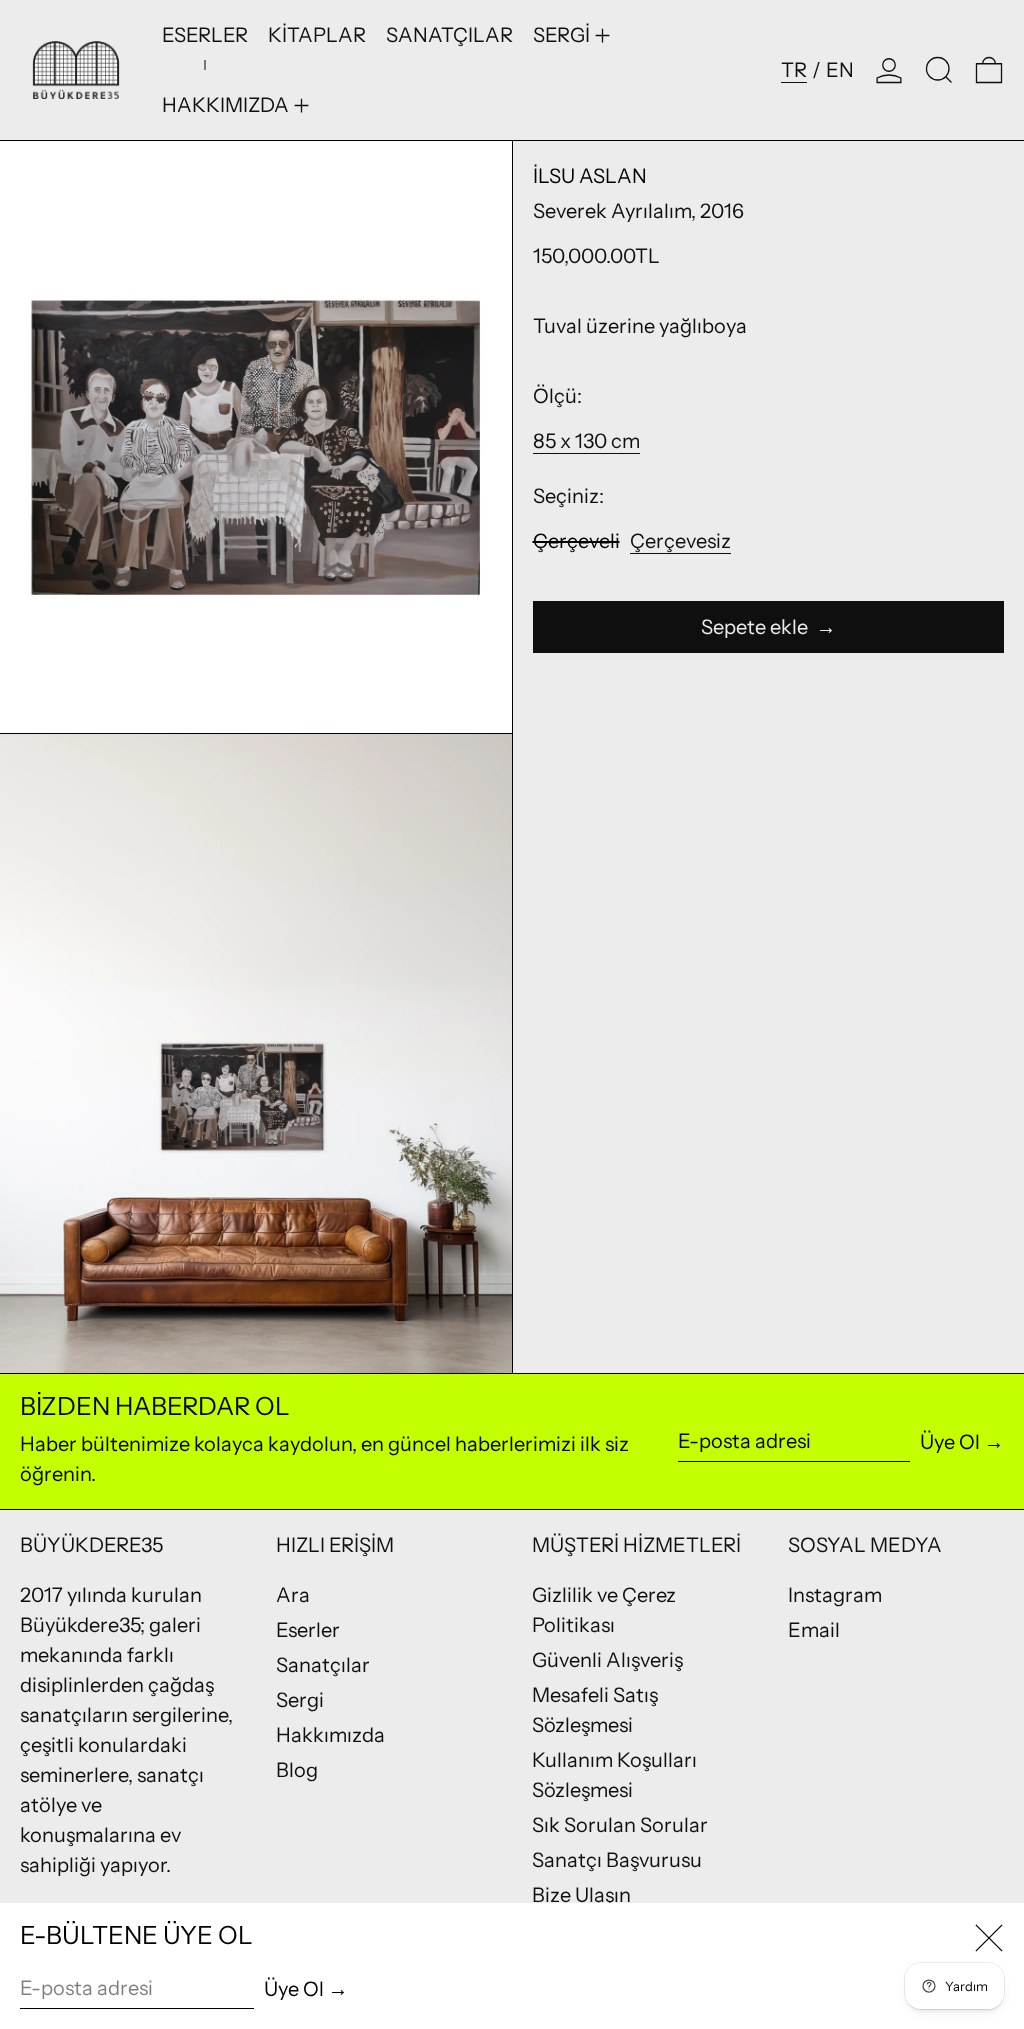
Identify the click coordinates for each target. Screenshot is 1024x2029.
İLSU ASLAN (590, 176)
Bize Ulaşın (581, 1895)
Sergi (300, 1700)
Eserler (308, 1630)
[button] (939, 70)
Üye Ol (950, 1442)
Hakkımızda (330, 1735)
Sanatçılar (323, 1665)
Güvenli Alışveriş (607, 1660)
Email (814, 1630)
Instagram (835, 1595)
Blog (297, 1770)
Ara (293, 1595)
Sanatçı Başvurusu (617, 1860)
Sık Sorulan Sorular (620, 1825)
